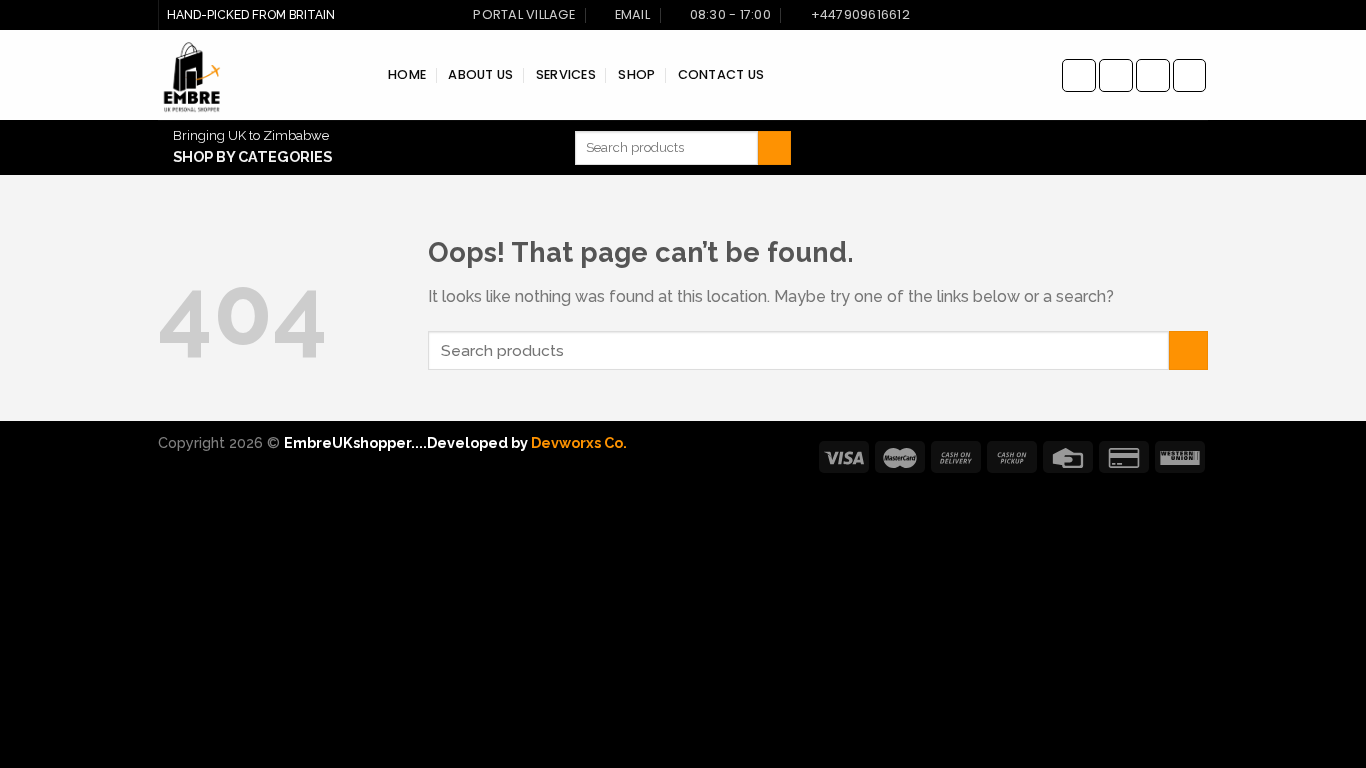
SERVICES (566, 74)
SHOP (636, 74)
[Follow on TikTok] (1153, 75)
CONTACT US (721, 74)
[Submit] (774, 148)
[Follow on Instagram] (1116, 75)
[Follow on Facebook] (1079, 75)
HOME (407, 74)
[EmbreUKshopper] (258, 75)
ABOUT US (480, 74)
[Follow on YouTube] (1190, 75)
